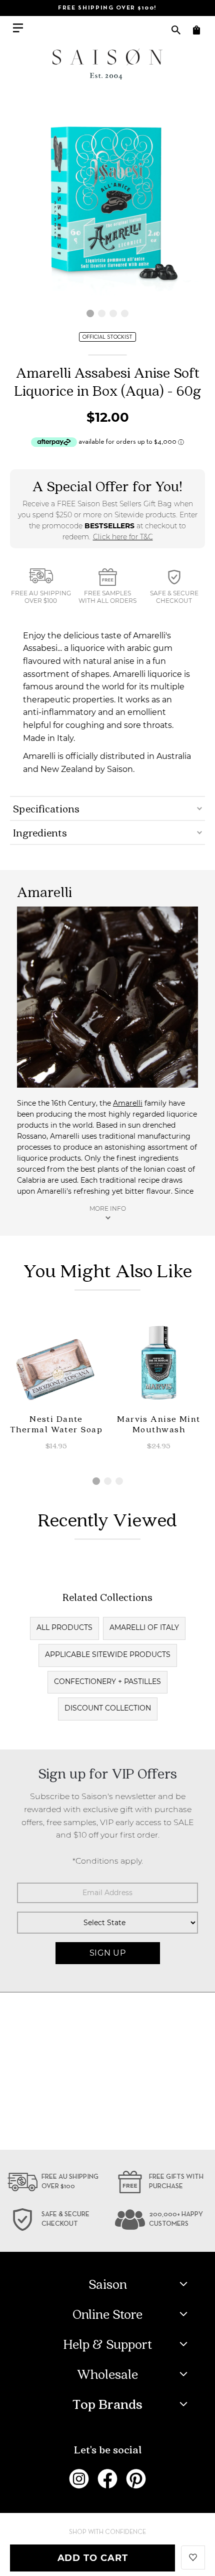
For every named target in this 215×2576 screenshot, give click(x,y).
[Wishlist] (193, 2556)
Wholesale (107, 2374)
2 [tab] (102, 313)
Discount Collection (108, 1708)
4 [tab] (125, 313)
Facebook (107, 2479)
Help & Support (108, 2344)
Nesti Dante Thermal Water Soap (56, 1424)
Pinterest (136, 2479)
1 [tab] (90, 313)
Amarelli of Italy (144, 1627)
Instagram (79, 2479)
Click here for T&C (123, 537)
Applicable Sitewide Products (108, 1654)
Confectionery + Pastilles (107, 1681)
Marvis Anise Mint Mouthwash (158, 1424)
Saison (108, 2284)
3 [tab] (113, 313)
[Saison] (107, 64)
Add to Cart (93, 2558)
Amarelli (128, 1103)
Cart (196, 30)
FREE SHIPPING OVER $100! (107, 8)
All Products (64, 1627)
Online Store (107, 2314)
